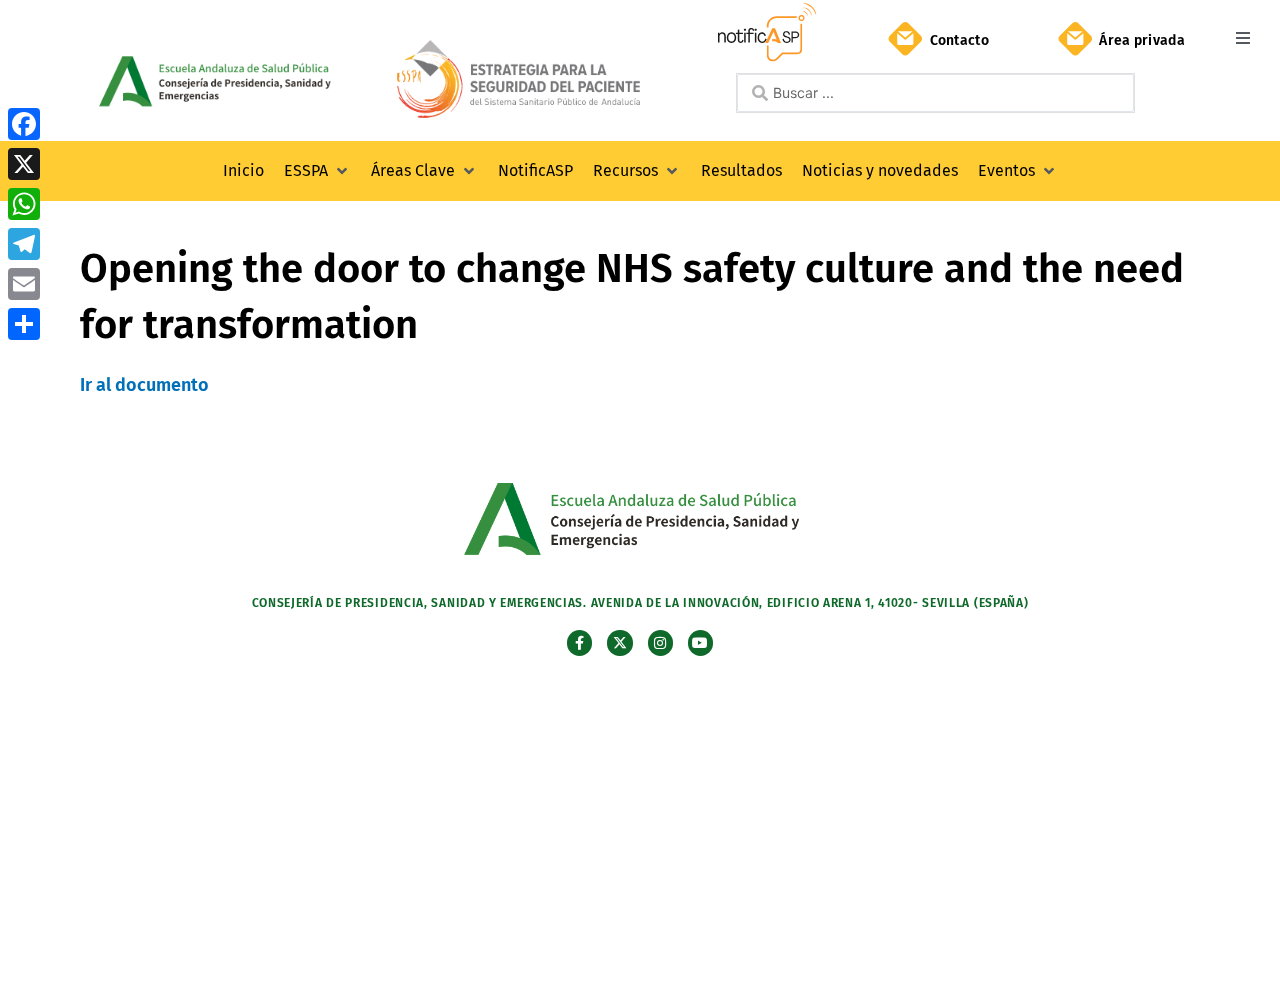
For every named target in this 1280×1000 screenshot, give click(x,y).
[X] (24, 164)
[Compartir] (24, 324)
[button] (1242, 37)
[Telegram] (24, 244)
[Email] (24, 284)
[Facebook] (24, 124)
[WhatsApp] (24, 204)
